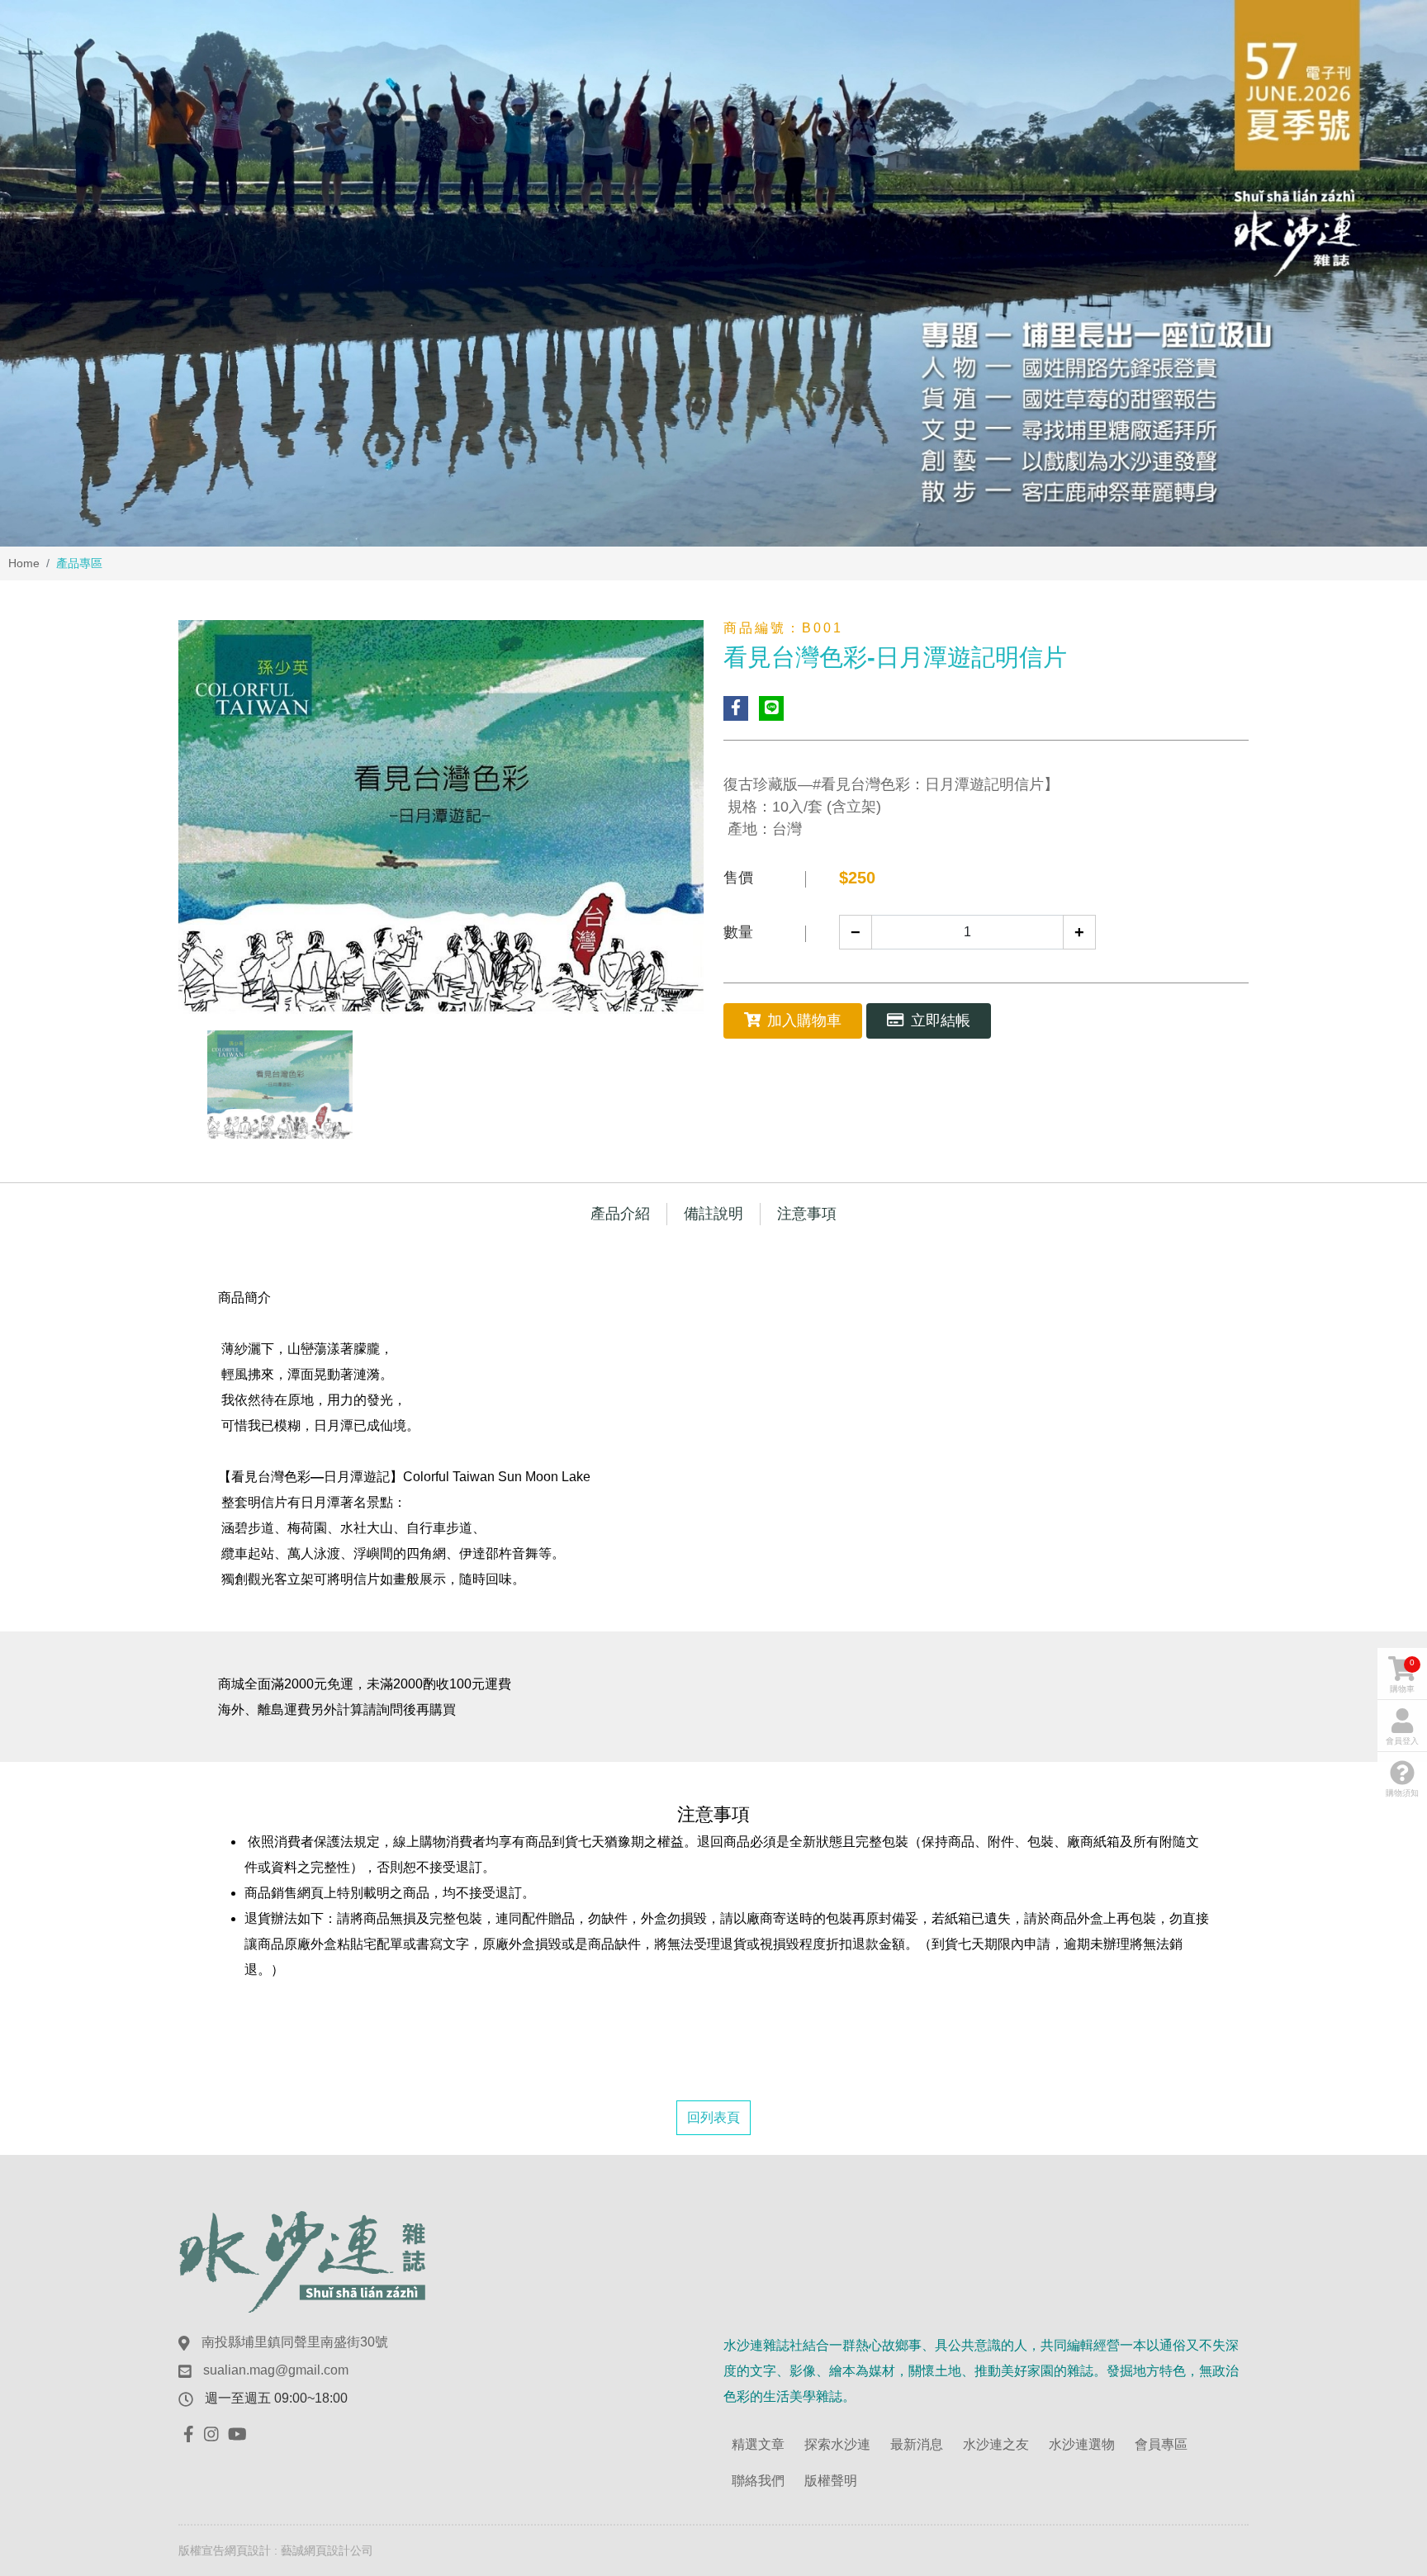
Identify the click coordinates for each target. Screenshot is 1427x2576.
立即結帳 (941, 1020)
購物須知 (1402, 1793)
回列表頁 (713, 2117)
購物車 (1402, 1676)
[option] (713, 273)
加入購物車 (804, 1020)
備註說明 (713, 1214)
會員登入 (1402, 1741)
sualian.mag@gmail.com (276, 2370)
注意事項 (807, 1214)
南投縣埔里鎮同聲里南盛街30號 (295, 2342)
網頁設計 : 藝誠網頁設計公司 (299, 2550)
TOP (1378, 2220)
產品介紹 (620, 1214)
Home (24, 563)
